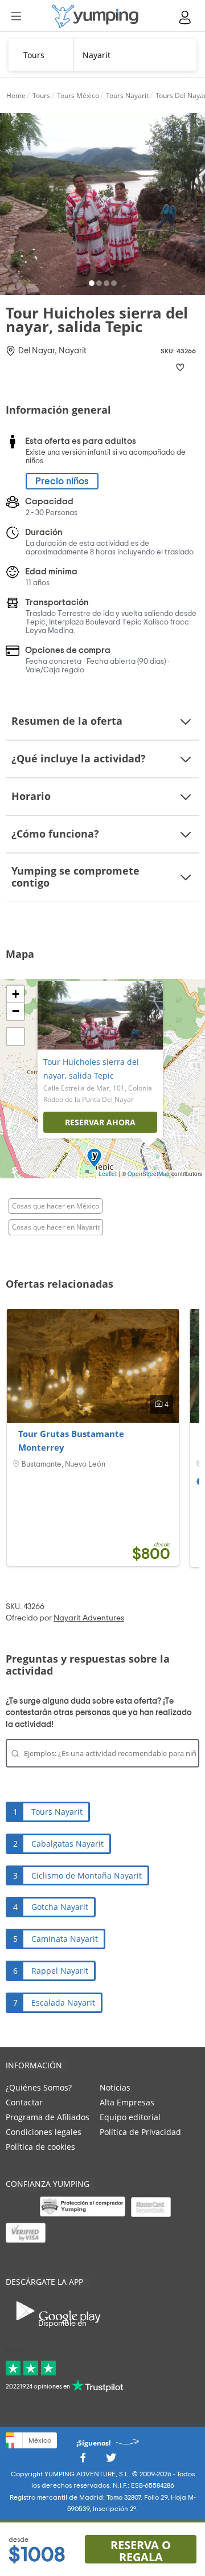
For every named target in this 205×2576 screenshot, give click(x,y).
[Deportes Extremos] (95, 16)
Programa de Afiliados (48, 2117)
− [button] (16, 1011)
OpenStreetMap (149, 1174)
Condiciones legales (44, 2132)
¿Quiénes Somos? (39, 2087)
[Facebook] (83, 2461)
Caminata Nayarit (65, 1939)
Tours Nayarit (57, 1812)
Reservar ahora (100, 1122)
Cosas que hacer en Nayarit (56, 1227)
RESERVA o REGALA (141, 2550)
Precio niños (62, 481)
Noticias (115, 2087)
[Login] (186, 17)
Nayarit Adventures (89, 1618)
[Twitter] (111, 2461)
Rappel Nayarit (60, 1971)
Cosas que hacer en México (56, 1206)
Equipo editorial (130, 2117)
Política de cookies (40, 2147)
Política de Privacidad (140, 2132)
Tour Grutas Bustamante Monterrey (71, 1440)
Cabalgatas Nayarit (67, 1844)
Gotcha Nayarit (60, 1907)
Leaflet (108, 1174)
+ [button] (16, 994)
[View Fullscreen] (15, 1036)
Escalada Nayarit (63, 2003)
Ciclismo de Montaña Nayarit (87, 1875)
